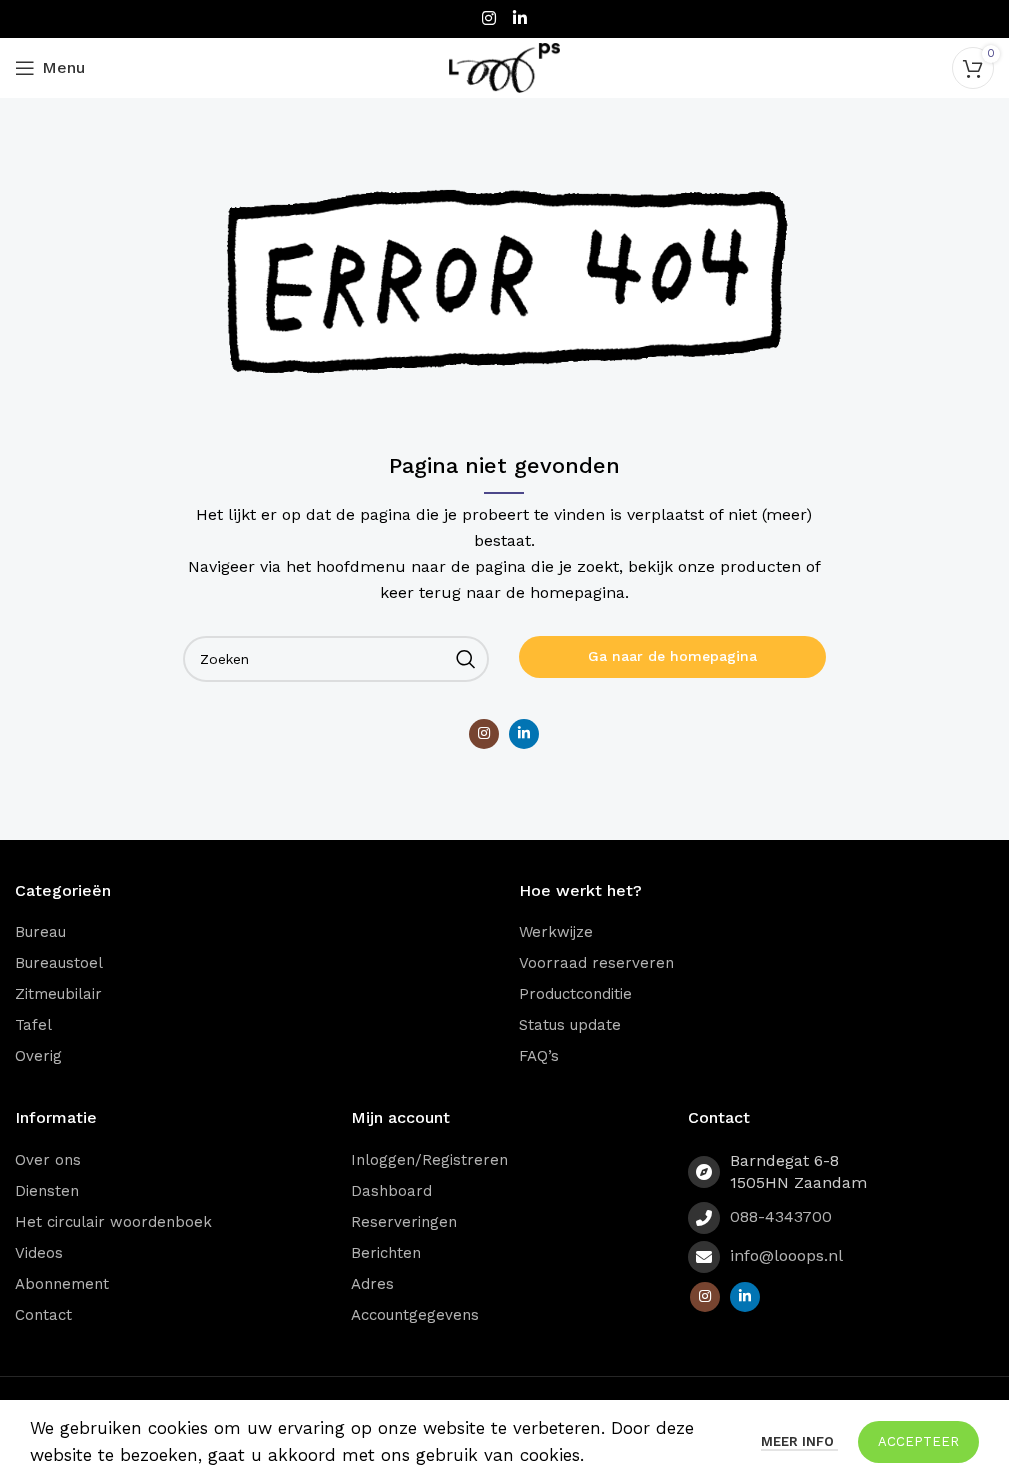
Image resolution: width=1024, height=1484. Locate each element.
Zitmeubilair (58, 994)
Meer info (799, 1441)
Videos (39, 1253)
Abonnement (62, 1284)
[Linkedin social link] (520, 18)
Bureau (40, 932)
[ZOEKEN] (466, 659)
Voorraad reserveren (596, 963)
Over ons (48, 1160)
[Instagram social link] (488, 18)
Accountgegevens (415, 1315)
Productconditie (575, 994)
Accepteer (918, 1441)
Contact (43, 1315)
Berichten (386, 1253)
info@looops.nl (786, 1255)
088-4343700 (781, 1216)
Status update (570, 1025)
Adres (372, 1284)
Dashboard (391, 1191)
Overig (38, 1056)
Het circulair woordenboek (113, 1222)
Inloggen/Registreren (429, 1160)
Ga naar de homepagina (672, 656)
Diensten (47, 1191)
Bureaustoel (59, 963)
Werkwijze (556, 932)
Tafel (33, 1025)
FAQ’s (539, 1056)
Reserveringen (404, 1222)
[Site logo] (505, 66)
